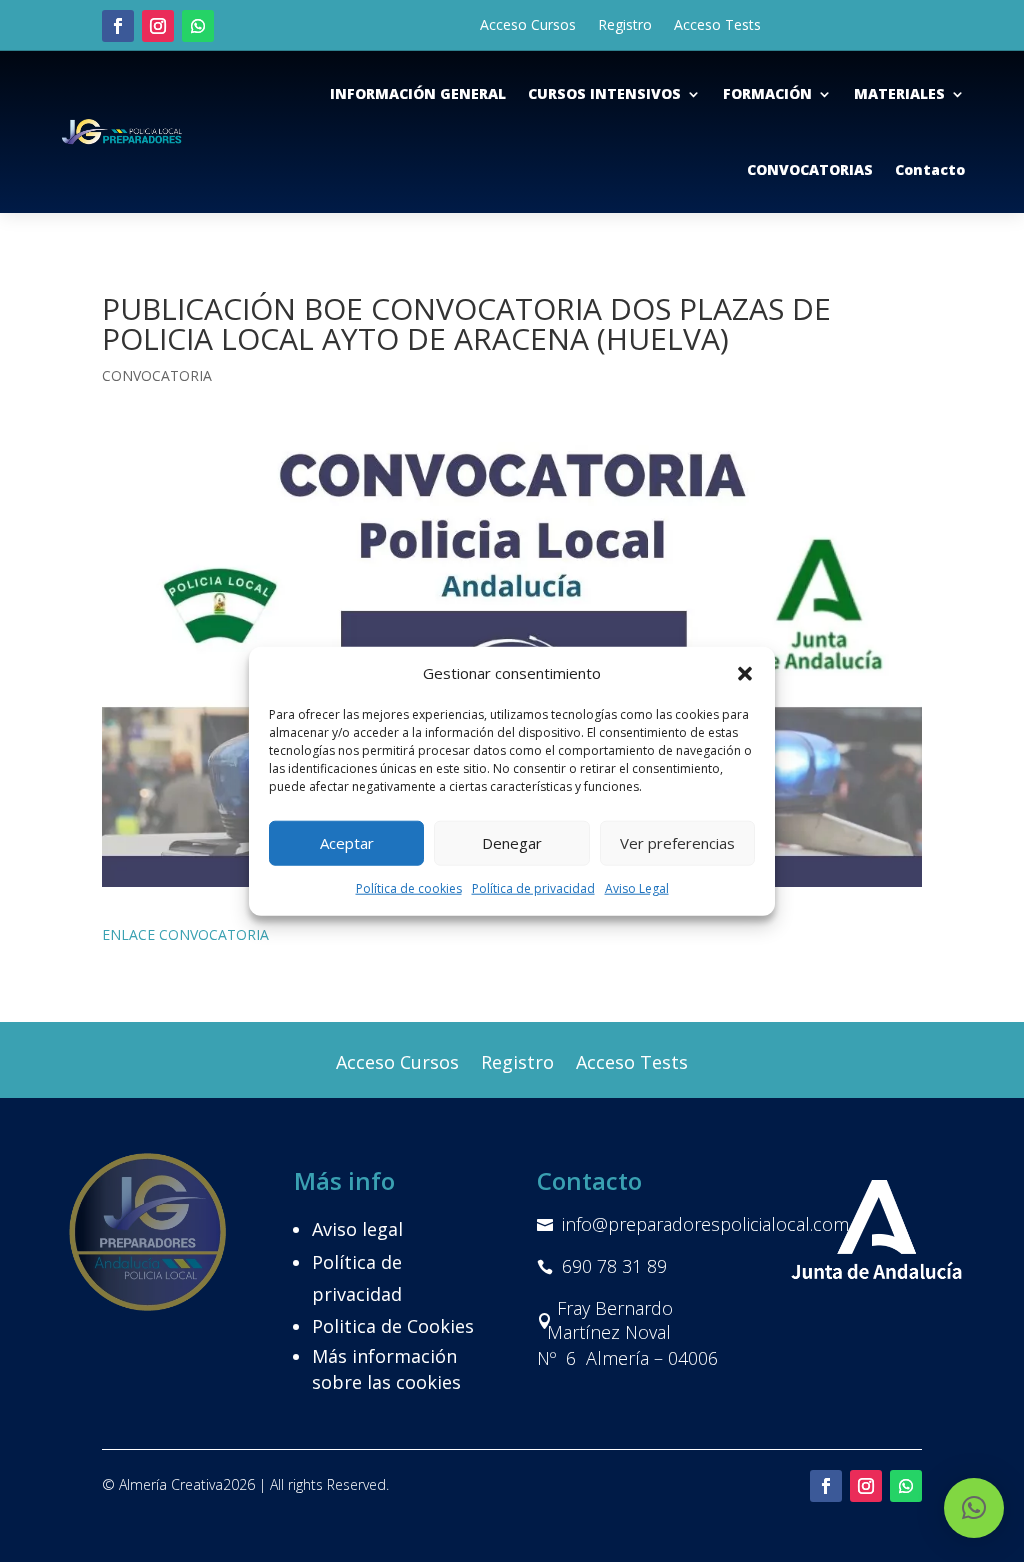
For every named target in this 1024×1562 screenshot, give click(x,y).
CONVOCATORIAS (810, 169)
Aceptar (347, 843)
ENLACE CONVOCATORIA (185, 934)
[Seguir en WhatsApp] (198, 26)
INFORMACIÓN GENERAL (418, 93)
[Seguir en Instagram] (158, 26)
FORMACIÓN (767, 93)
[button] (745, 674)
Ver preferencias (677, 843)
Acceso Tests (717, 26)
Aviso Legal (637, 888)
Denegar (512, 843)
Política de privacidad (533, 888)
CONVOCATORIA (157, 375)
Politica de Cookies (393, 1326)
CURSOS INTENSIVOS (604, 93)
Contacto (930, 169)
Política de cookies (409, 888)
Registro (625, 26)
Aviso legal (357, 1229)
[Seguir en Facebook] (118, 26)
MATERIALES (899, 93)
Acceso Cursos (528, 26)
